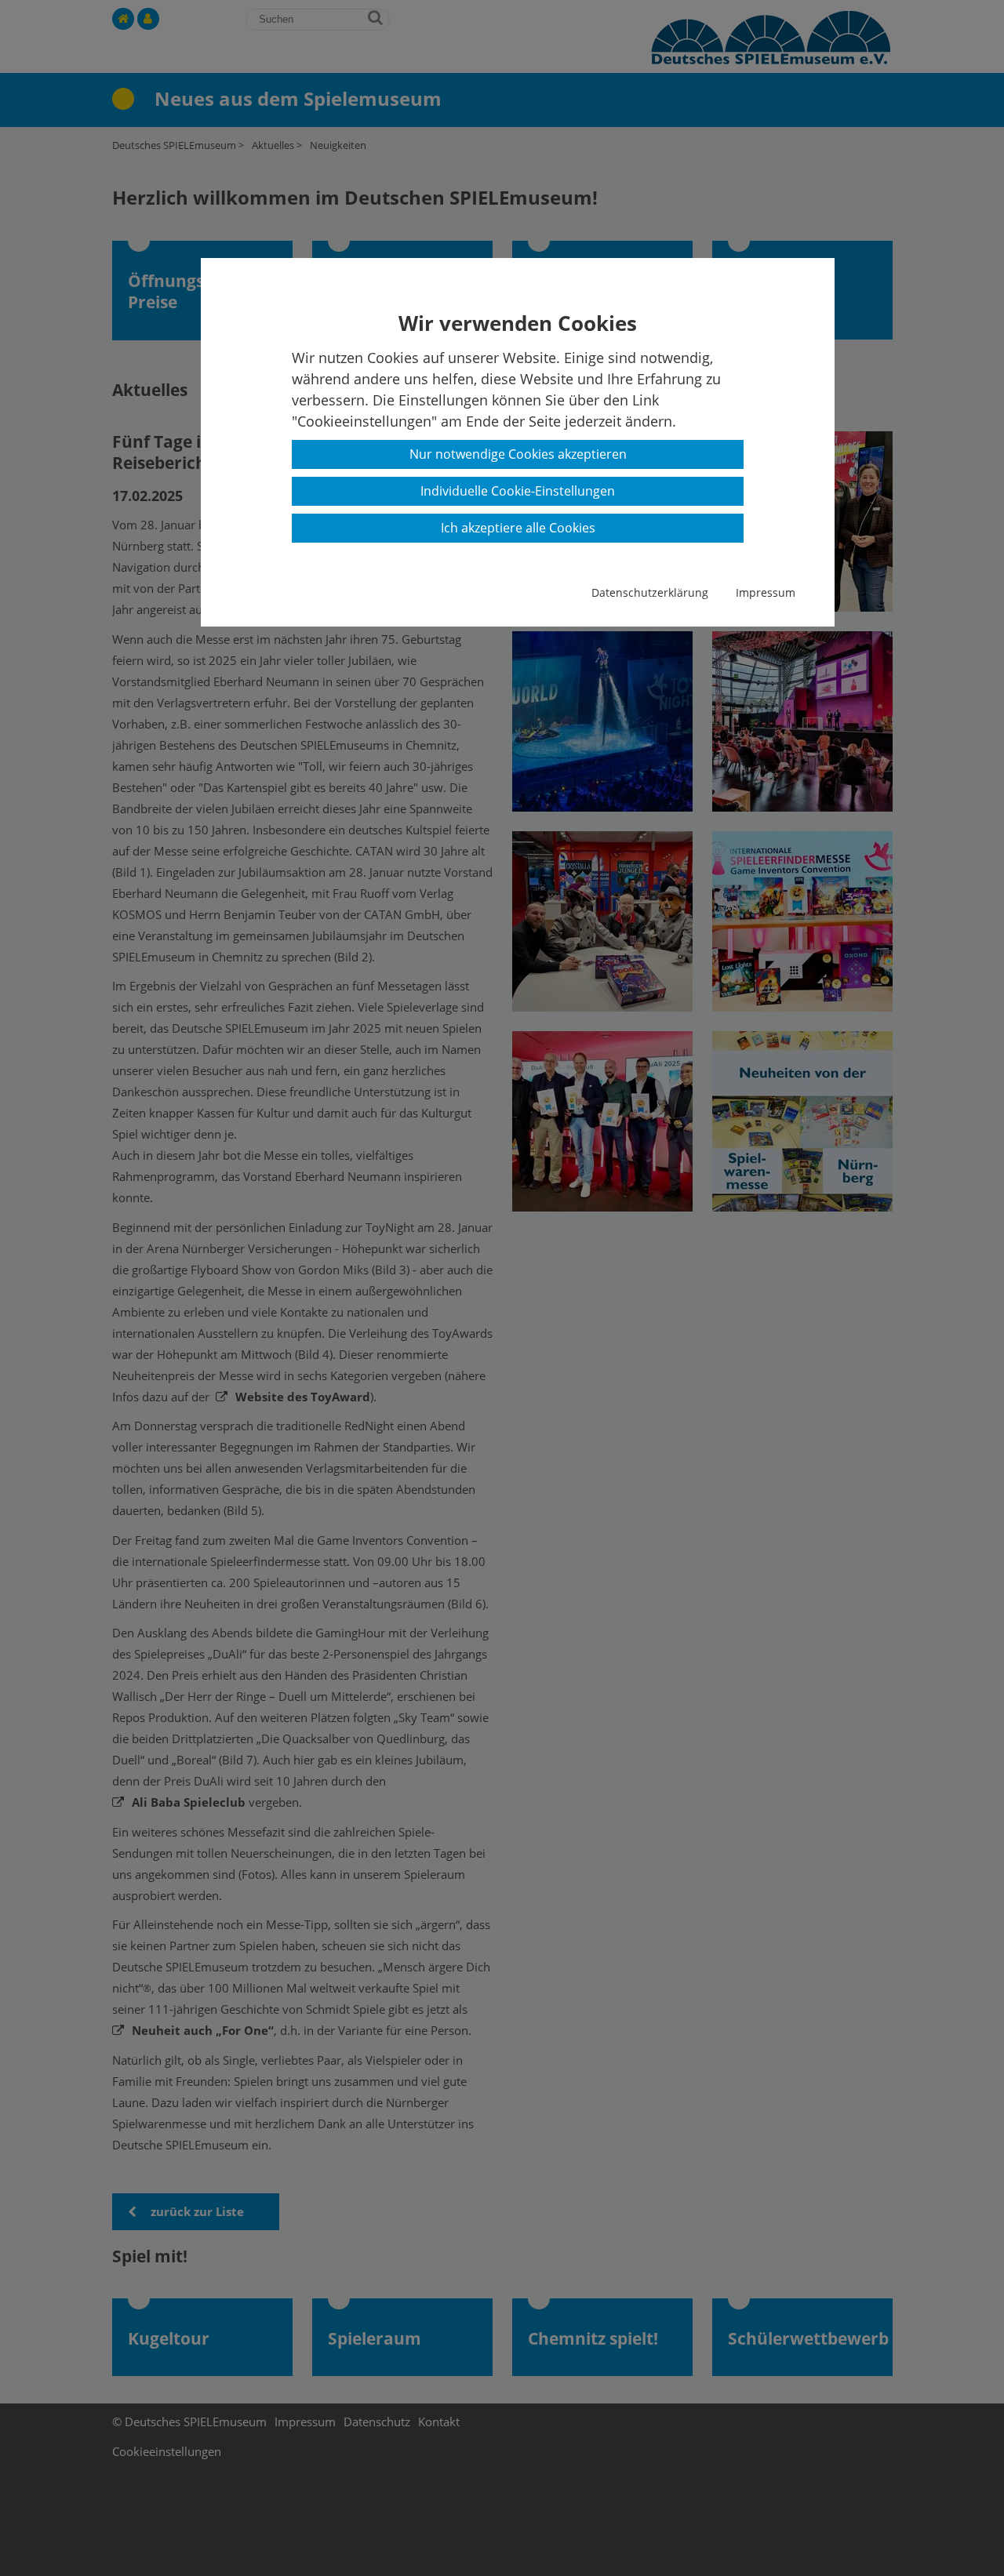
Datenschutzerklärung (650, 592)
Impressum (766, 592)
